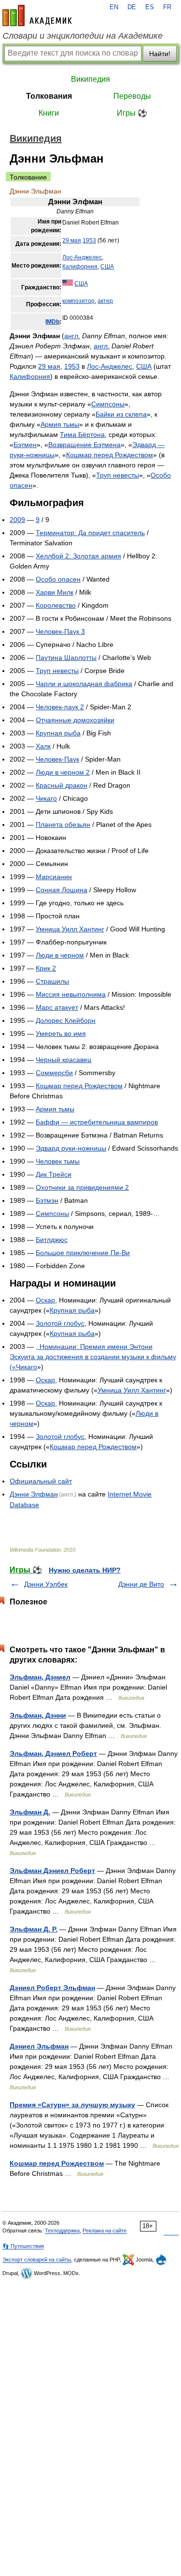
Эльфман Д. (30, 1812)
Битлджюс (52, 1240)
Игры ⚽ (132, 113)
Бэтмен (25, 445)
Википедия (90, 79)
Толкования (49, 96)
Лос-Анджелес (82, 257)
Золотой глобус (60, 1323)
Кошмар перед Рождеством (110, 455)
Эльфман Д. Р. (34, 1929)
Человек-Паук (57, 759)
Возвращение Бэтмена (84, 445)
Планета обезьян (63, 824)
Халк (43, 746)
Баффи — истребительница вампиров (97, 1122)
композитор (78, 301)
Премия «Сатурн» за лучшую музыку (72, 2105)
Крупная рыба (58, 733)
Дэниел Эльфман (39, 2046)
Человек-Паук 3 (60, 631)
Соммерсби (54, 1073)
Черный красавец (63, 1060)
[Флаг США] (68, 284)
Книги (49, 113)
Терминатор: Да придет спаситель (90, 533)
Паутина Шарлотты (66, 658)
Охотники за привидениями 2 (82, 1187)
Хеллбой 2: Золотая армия (78, 556)
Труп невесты (118, 475)
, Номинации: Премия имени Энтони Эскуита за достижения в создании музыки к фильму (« (93, 1357)
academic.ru (37, 15)
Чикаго (46, 798)
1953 (89, 240)
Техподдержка (62, 2231)
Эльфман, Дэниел (40, 1677)
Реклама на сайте (104, 2231)
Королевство (56, 605)
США (107, 267)
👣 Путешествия (23, 2246)
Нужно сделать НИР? (85, 1570)
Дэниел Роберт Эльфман (52, 1988)
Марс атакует (57, 1007)
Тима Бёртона (82, 434)
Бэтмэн (47, 1200)
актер (105, 301)
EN (114, 7)
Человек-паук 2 (60, 707)
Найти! (160, 54)
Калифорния (80, 267)
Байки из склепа (121, 414)
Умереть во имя (61, 1033)
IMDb (52, 322)
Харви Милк (55, 592)
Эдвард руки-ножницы (71, 1148)
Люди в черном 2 (63, 772)
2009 (17, 520)
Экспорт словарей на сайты (37, 2260)
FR (167, 7)
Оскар (45, 1300)
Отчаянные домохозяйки (75, 720)
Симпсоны (108, 404)
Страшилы (52, 981)
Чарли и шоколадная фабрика (84, 684)
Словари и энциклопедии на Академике (83, 36)
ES (150, 7)
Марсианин (54, 877)
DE (132, 7)
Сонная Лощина (62, 890)
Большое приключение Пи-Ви (83, 1253)
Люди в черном (60, 955)
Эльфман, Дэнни (38, 1715)
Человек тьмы (58, 1161)
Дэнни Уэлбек (46, 1584)
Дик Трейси (54, 1174)
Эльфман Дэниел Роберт (52, 1871)
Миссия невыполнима (71, 994)
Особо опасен (58, 579)
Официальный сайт (41, 1481)
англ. (72, 336)
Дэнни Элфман (34, 1494)
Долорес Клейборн (66, 1020)
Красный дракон (62, 785)
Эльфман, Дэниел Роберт (53, 1753)
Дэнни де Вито (141, 1584)
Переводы (132, 96)
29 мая (72, 240)
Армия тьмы (60, 424)
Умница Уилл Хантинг (70, 929)
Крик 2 (46, 968)
